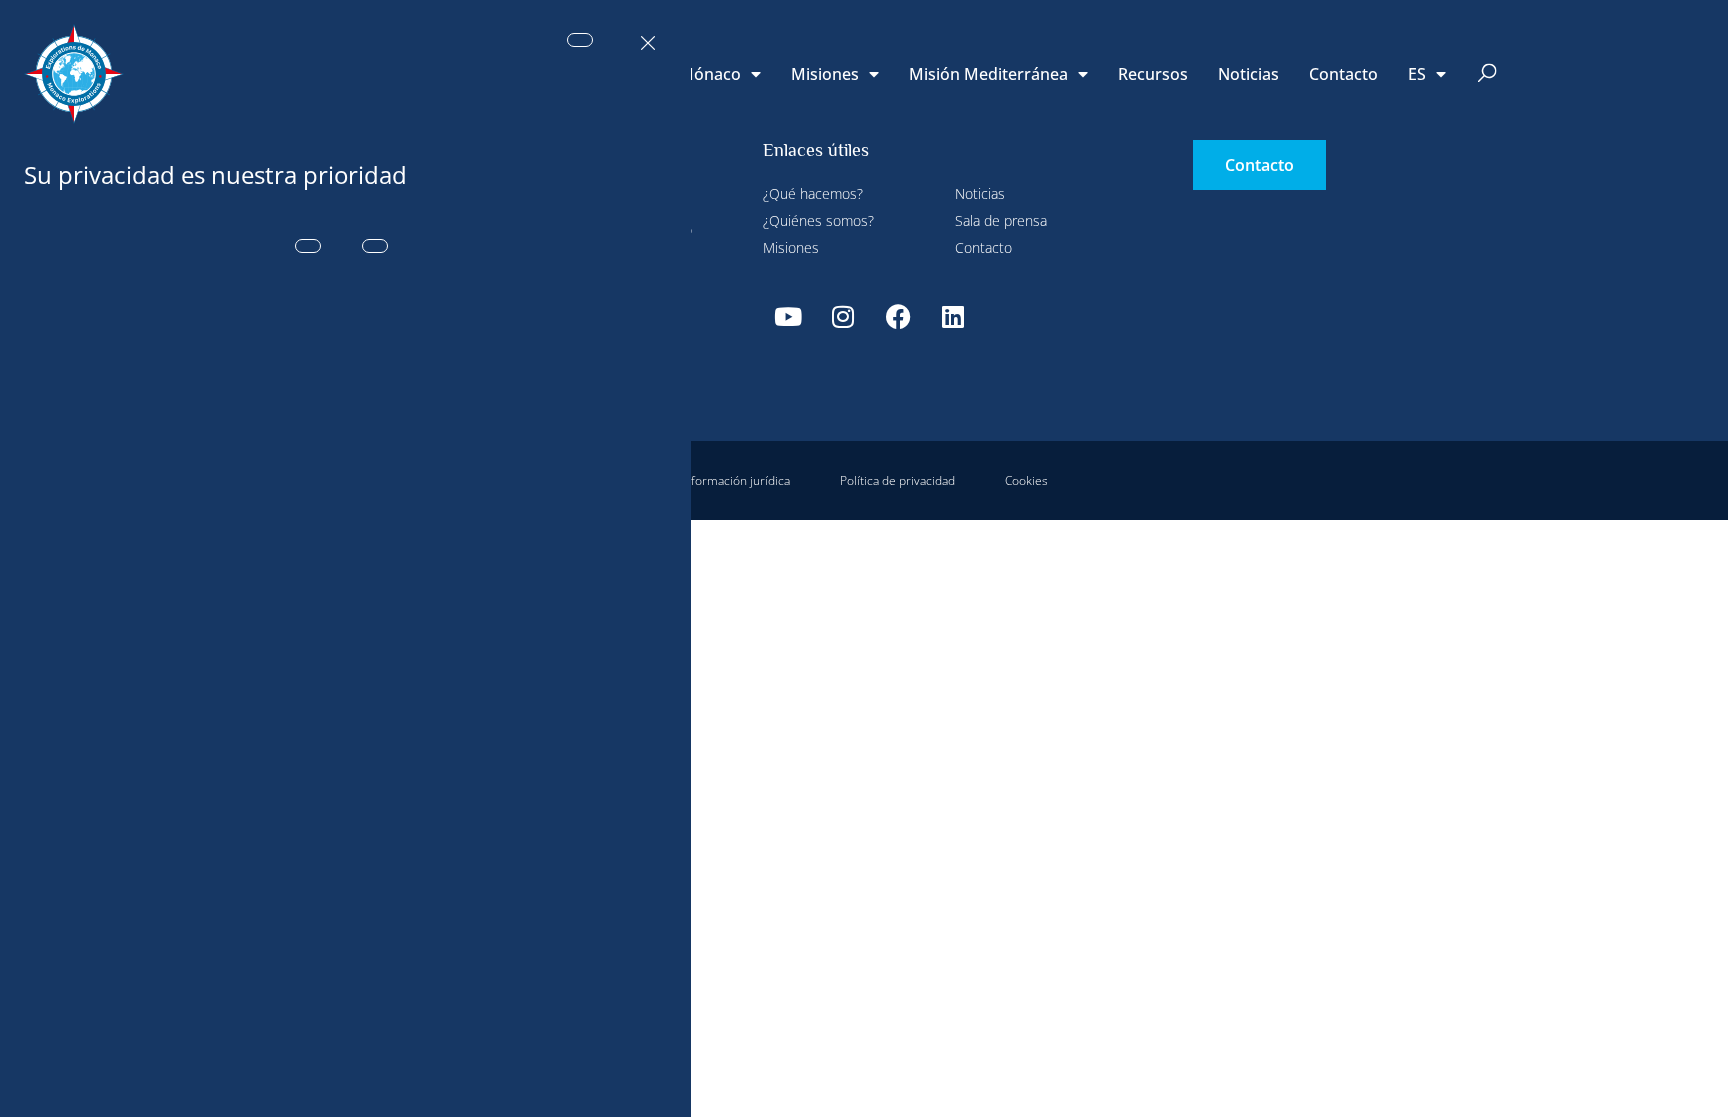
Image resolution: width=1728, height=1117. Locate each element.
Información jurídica (735, 480)
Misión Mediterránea (988, 74)
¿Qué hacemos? (813, 193)
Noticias (1248, 74)
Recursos (1153, 74)
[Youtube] (788, 316)
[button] (1487, 74)
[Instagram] (843, 316)
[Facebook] (898, 316)
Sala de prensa (1001, 220)
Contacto (1343, 74)
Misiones (825, 74)
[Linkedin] (953, 316)
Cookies (1026, 480)
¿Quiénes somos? (818, 220)
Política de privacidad (897, 480)
